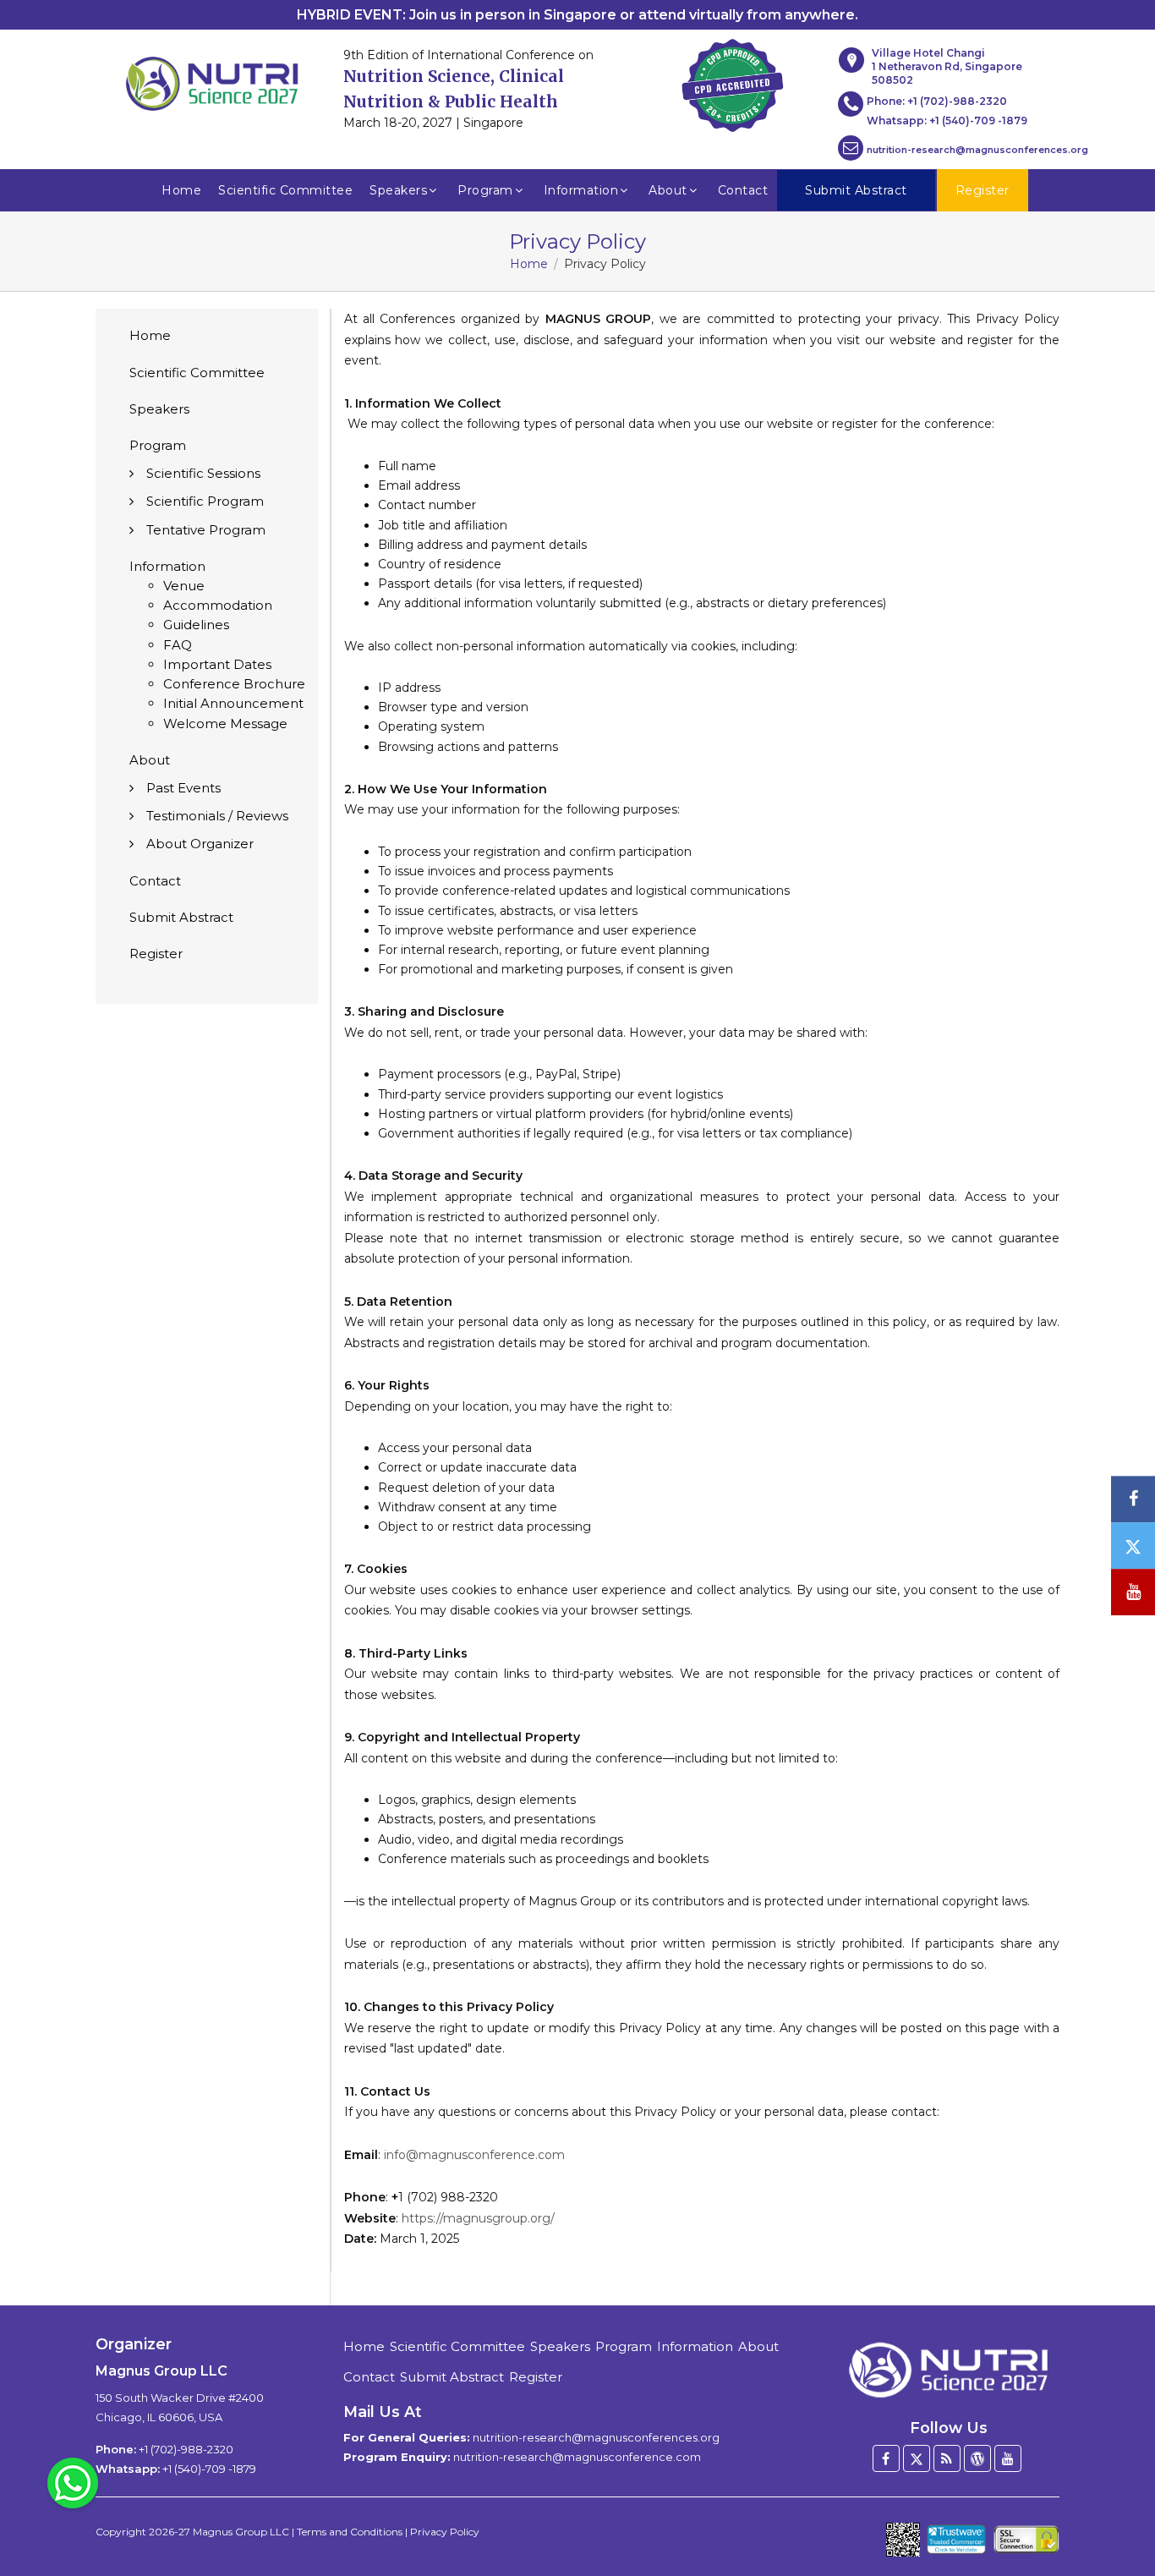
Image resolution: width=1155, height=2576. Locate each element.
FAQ (178, 645)
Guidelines (196, 625)
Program (485, 190)
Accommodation (218, 605)
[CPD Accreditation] (732, 80)
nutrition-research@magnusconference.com (577, 2457)
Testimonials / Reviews (217, 816)
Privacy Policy (445, 2532)
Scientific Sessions (203, 473)
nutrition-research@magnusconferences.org (977, 150)
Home (181, 190)
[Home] (948, 2364)
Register (156, 954)
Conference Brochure (234, 684)
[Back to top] (1116, 2517)
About (668, 190)
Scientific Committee (285, 190)
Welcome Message (225, 723)
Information (581, 190)
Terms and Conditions (350, 2532)
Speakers (398, 190)
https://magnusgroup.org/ (478, 2218)
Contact (743, 190)
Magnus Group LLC (241, 2532)
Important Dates (217, 664)
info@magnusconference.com (474, 2155)
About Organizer (200, 844)
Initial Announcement (233, 703)
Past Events (183, 788)
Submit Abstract (181, 917)
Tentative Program (206, 530)
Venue (184, 586)
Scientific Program (205, 501)
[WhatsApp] (73, 2482)
